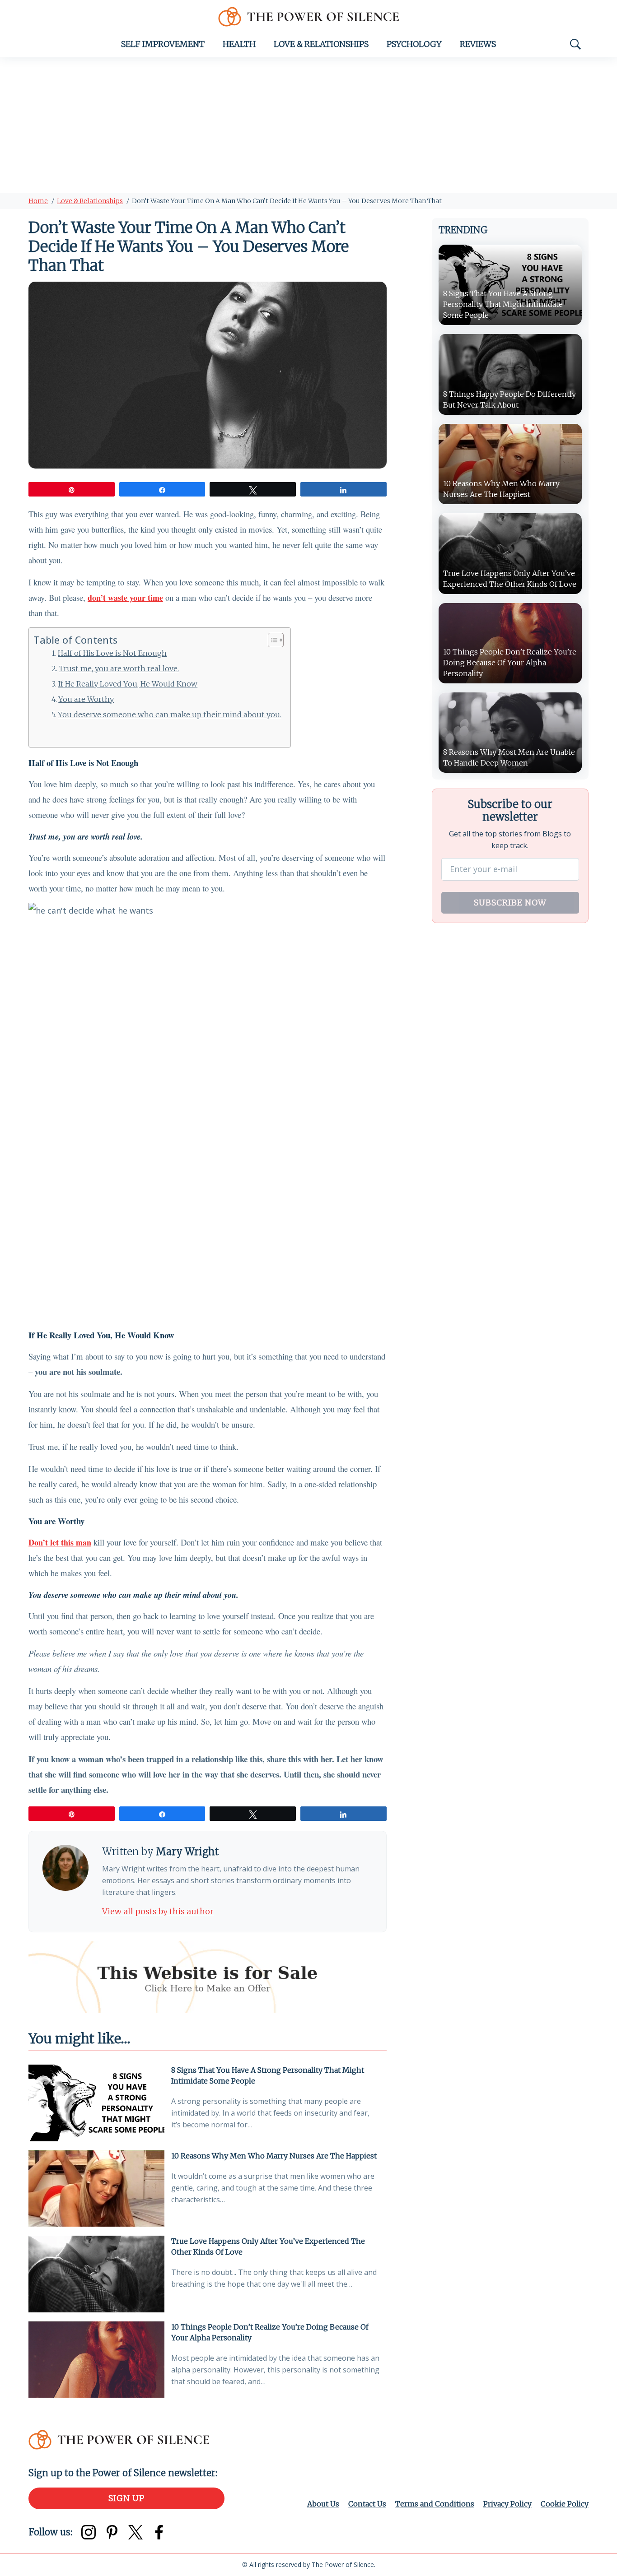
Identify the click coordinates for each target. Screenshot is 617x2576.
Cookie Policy (565, 2504)
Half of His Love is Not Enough (112, 653)
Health (239, 44)
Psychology (414, 44)
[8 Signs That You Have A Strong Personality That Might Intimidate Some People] (96, 2103)
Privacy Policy (507, 2504)
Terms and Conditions (435, 2504)
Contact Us (367, 2504)
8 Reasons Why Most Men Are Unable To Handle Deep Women (509, 757)
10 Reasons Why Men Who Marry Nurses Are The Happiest (274, 2156)
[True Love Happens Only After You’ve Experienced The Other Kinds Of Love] (96, 2274)
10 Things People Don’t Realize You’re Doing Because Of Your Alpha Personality (270, 2332)
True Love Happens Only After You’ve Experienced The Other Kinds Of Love (268, 2246)
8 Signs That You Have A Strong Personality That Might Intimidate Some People (268, 2075)
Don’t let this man (60, 1542)
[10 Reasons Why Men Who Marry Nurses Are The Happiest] (96, 2188)
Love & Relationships (321, 44)
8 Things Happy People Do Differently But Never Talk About (509, 399)
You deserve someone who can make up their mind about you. (170, 715)
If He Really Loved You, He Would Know (128, 684)
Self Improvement (163, 44)
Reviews (478, 44)
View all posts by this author (158, 1911)
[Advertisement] (308, 125)
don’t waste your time (125, 598)
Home (38, 201)
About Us (323, 2504)
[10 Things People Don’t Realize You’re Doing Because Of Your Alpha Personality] (96, 2360)
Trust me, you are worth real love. (119, 668)
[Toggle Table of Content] (271, 640)
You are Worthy (86, 699)
